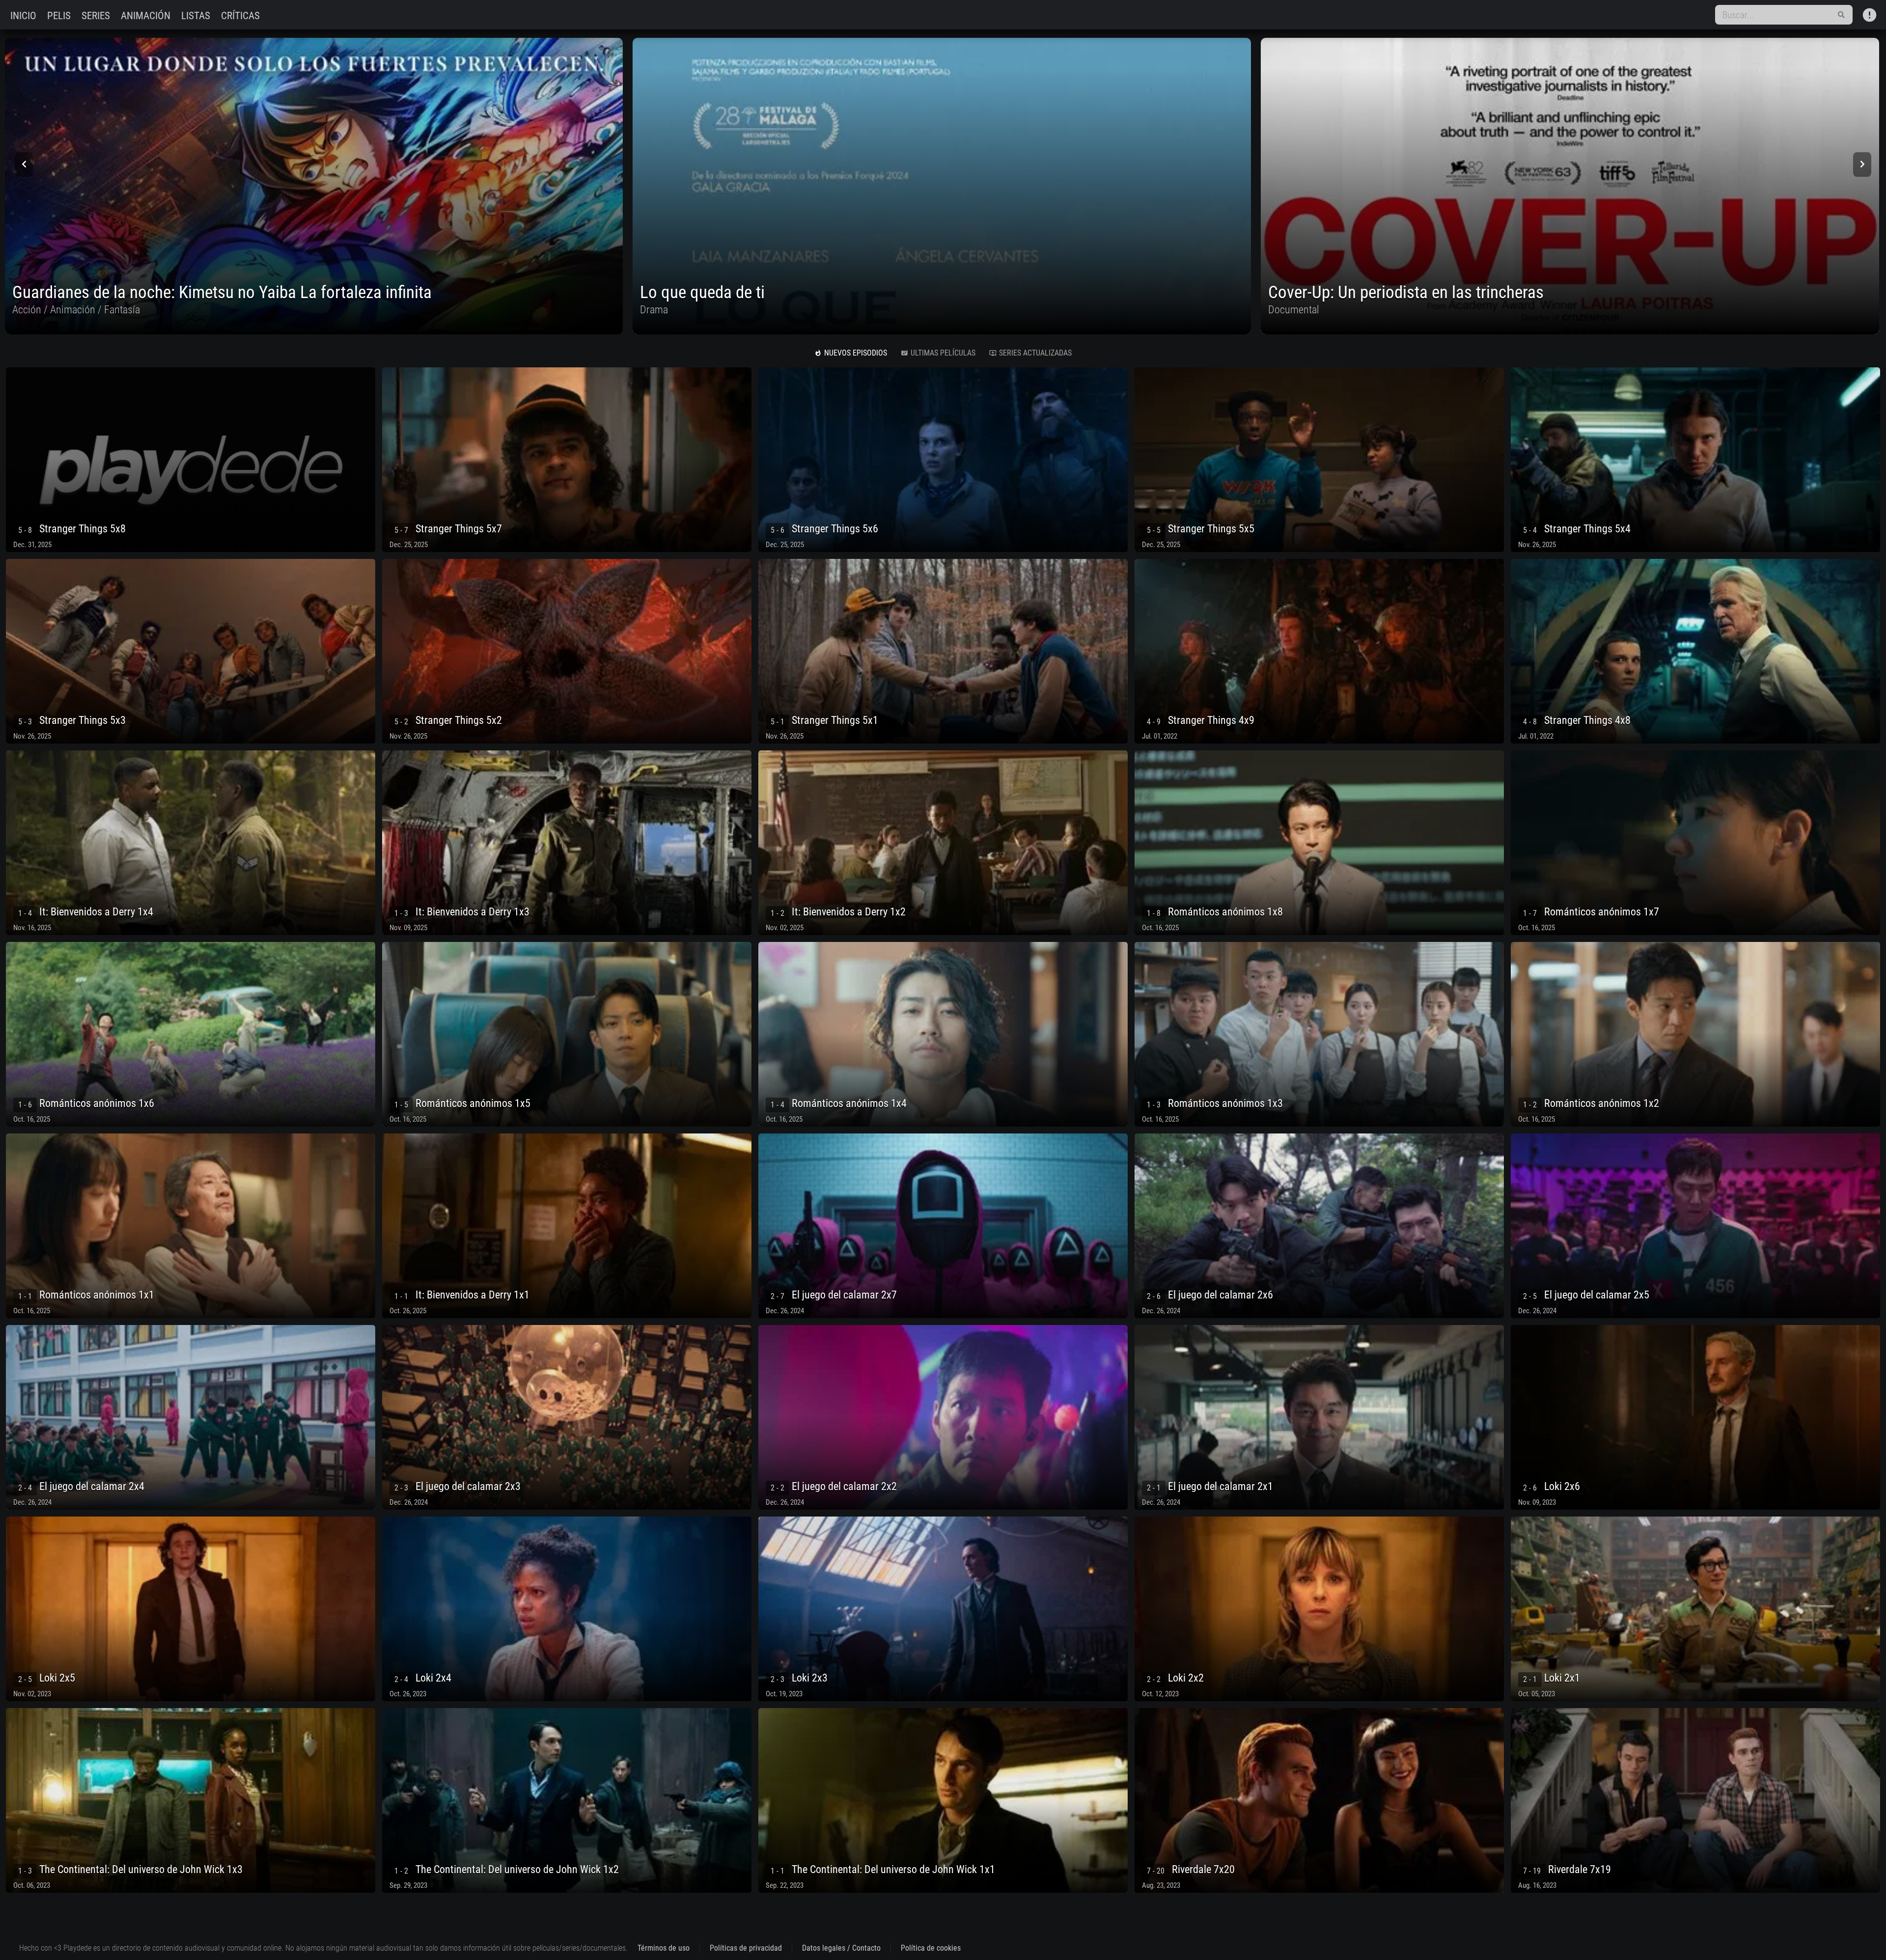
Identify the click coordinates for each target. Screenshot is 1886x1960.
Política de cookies (931, 1948)
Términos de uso (664, 1948)
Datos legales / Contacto (841, 1948)
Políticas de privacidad (746, 1948)
